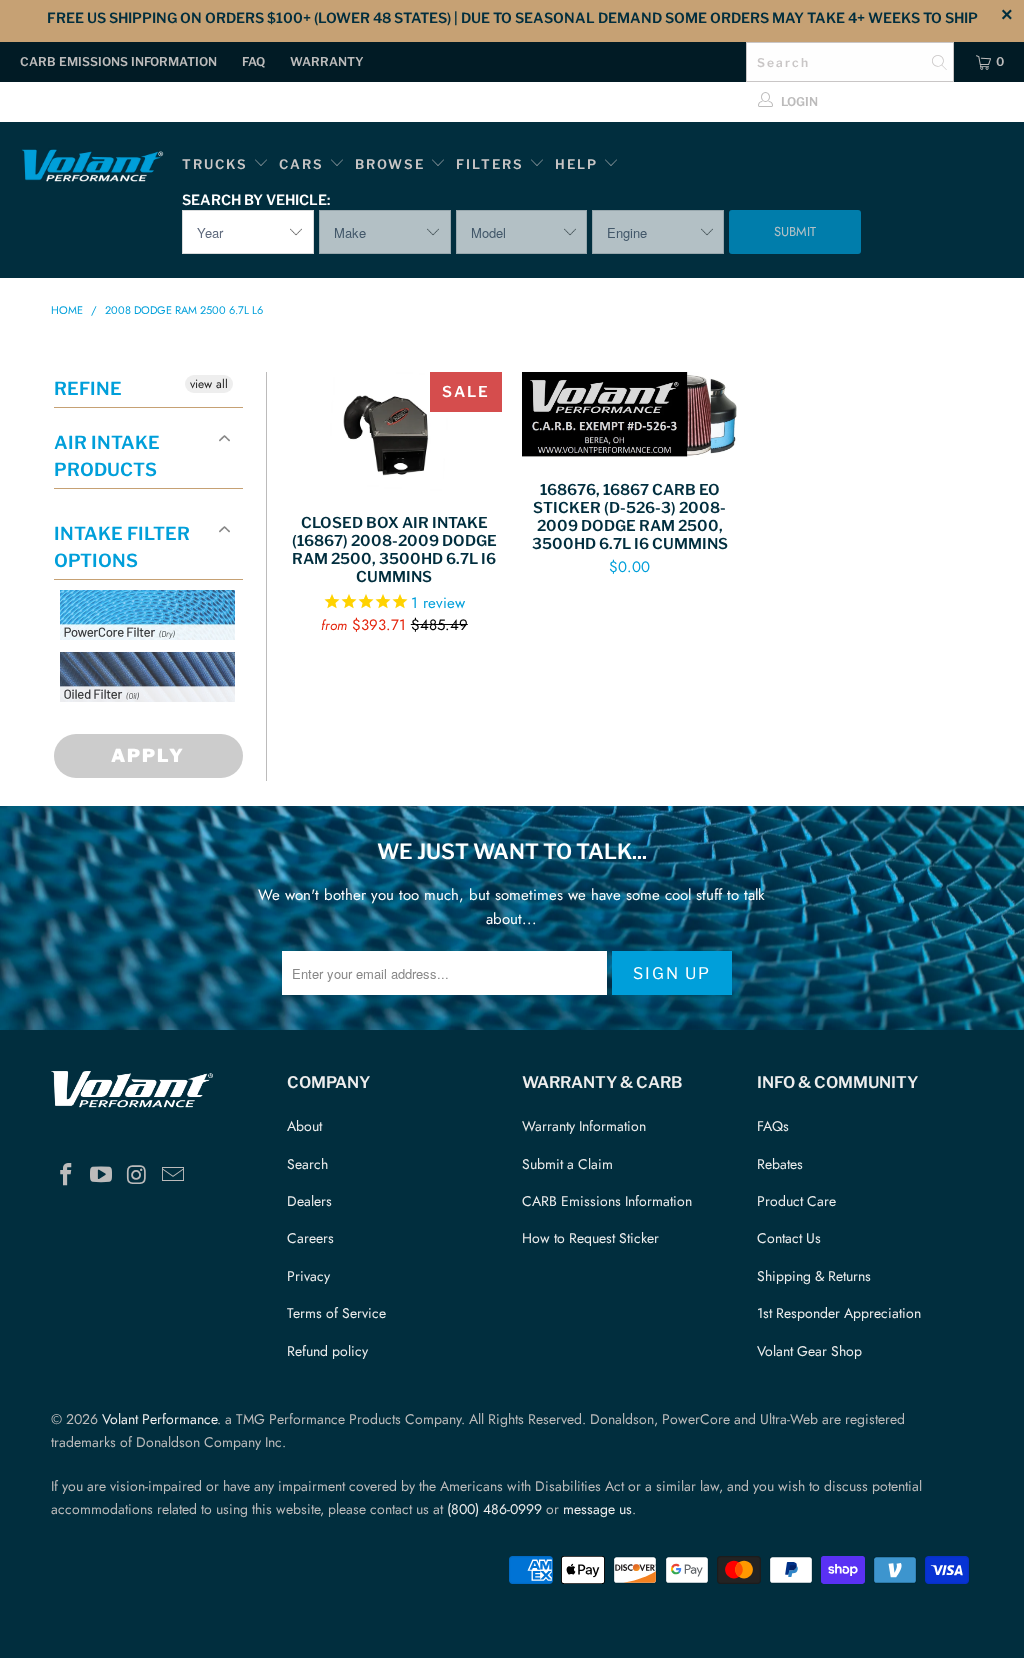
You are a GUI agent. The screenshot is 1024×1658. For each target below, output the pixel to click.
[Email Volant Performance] (173, 1175)
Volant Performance (159, 1419)
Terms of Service (336, 1313)
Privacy (308, 1276)
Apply (148, 755)
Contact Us (789, 1238)
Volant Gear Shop (809, 1351)
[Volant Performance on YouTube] (102, 1175)
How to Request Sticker (590, 1238)
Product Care (796, 1201)
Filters (492, 164)
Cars (301, 164)
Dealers (309, 1201)
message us (597, 1509)
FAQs (773, 1126)
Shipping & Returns (814, 1276)
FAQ (253, 61)
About (304, 1126)
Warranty (327, 61)
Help (576, 164)
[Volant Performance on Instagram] (138, 1175)
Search (307, 1164)
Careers (310, 1238)
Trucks (215, 164)
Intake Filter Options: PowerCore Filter (141, 663)
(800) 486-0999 (494, 1509)
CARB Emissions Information (118, 61)
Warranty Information (584, 1126)
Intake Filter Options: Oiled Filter (160, 725)
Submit (795, 231)
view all (209, 384)
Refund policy (327, 1351)
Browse (390, 164)
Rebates (780, 1164)
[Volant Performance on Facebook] (66, 1175)
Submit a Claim (567, 1164)
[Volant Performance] (92, 168)
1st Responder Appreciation (839, 1313)
